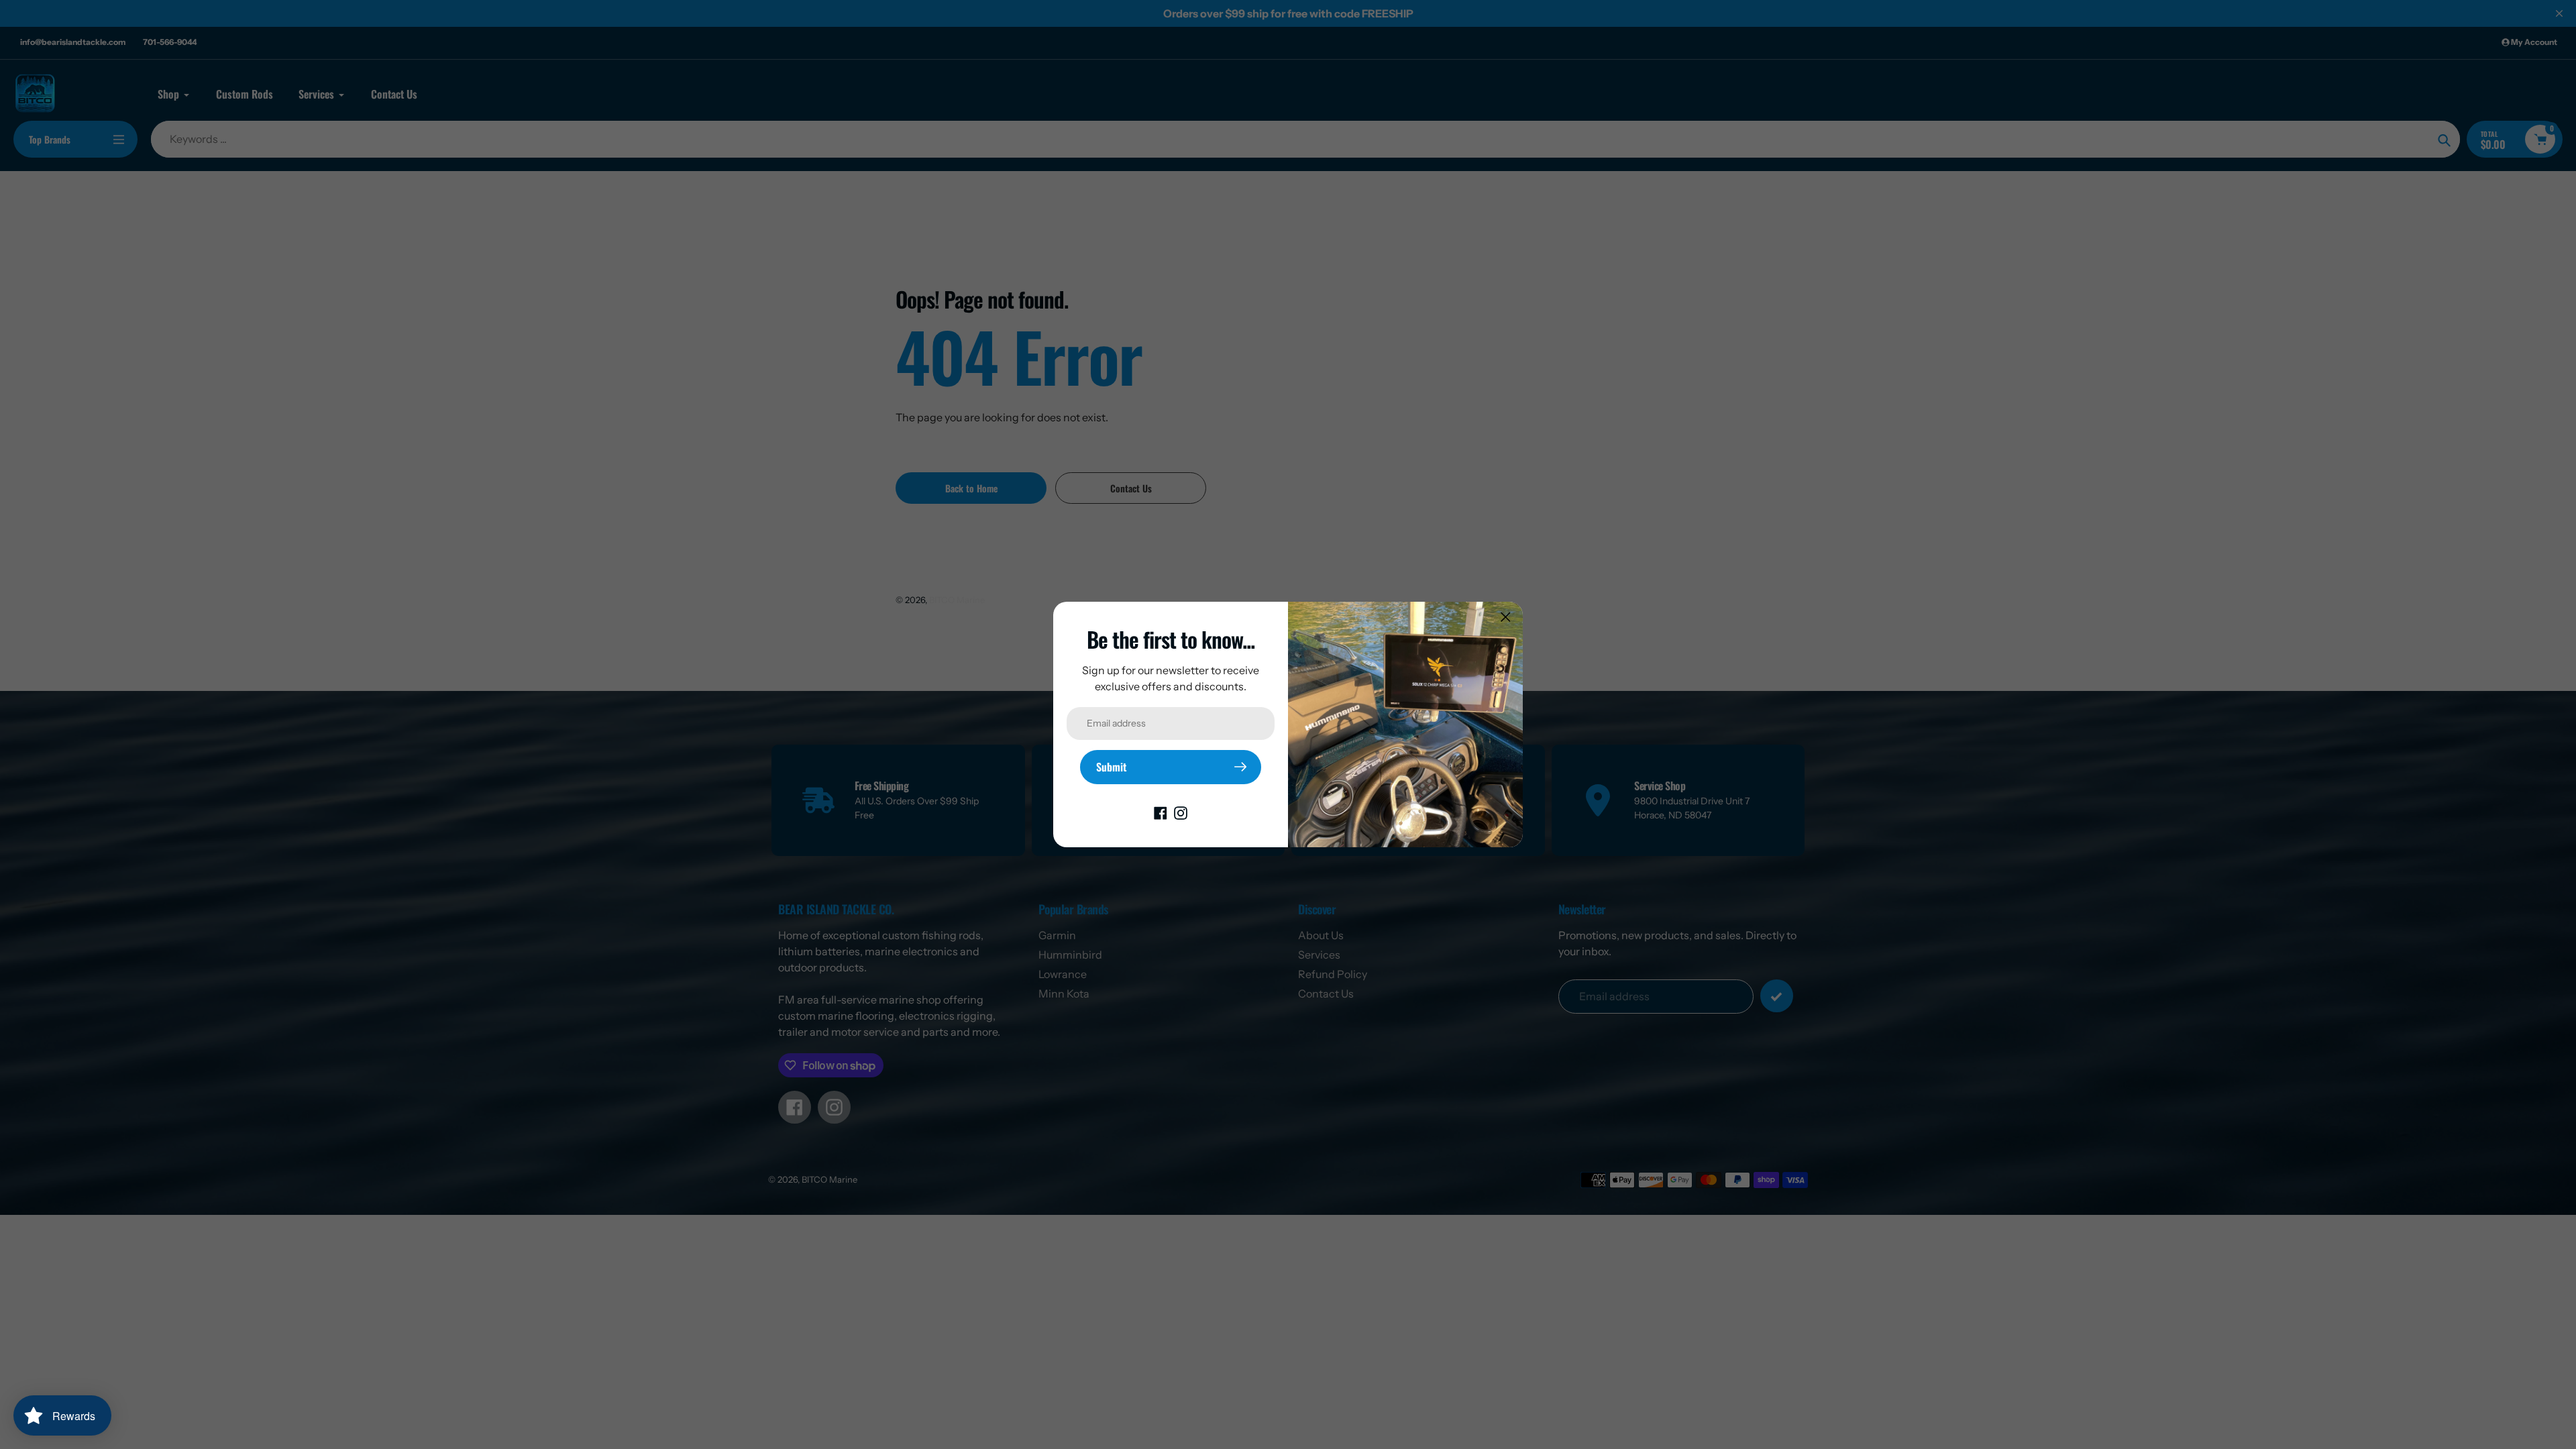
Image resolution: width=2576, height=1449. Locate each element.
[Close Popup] (1506, 617)
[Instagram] (1181, 812)
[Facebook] (1161, 812)
